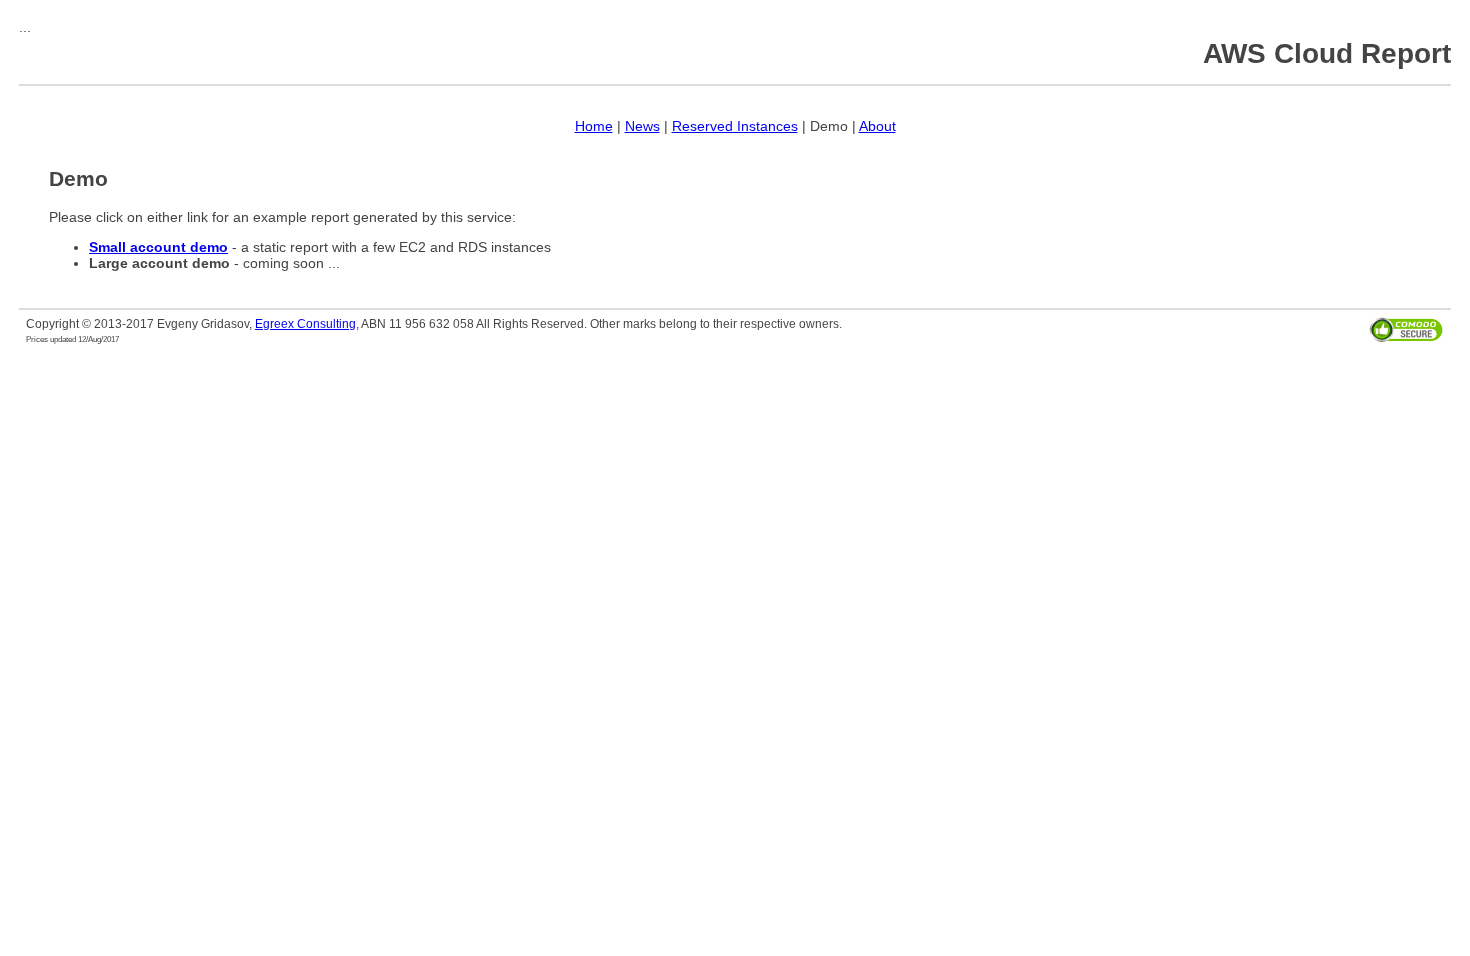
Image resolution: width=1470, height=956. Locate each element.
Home (594, 126)
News (642, 126)
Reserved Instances (735, 126)
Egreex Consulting (305, 324)
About (877, 126)
